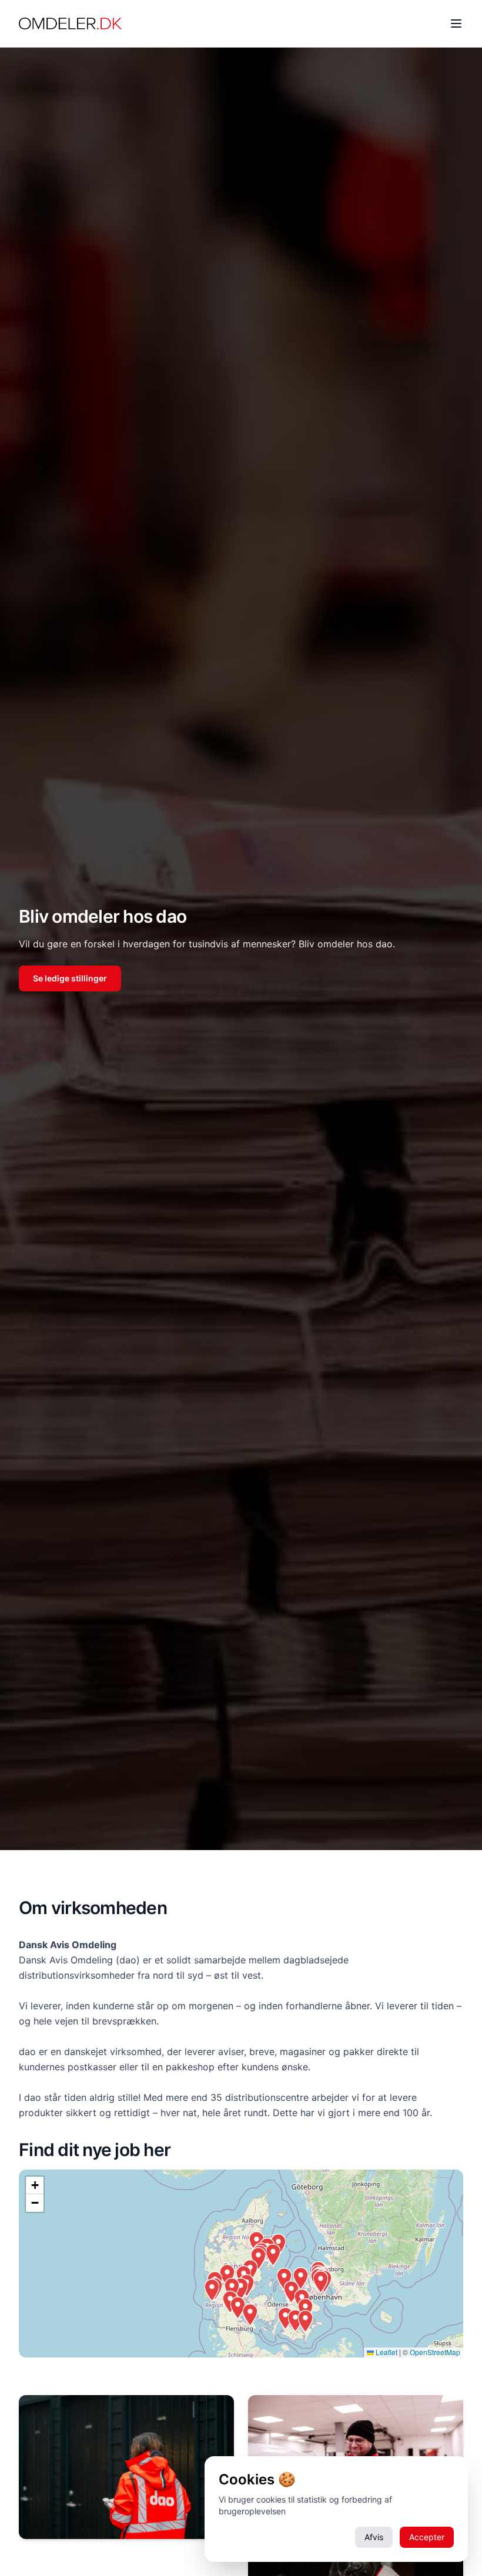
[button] (212, 2290)
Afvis (374, 2537)
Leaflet (386, 2352)
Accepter (427, 2537)
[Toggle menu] (456, 23)
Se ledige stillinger (70, 978)
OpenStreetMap (435, 2352)
